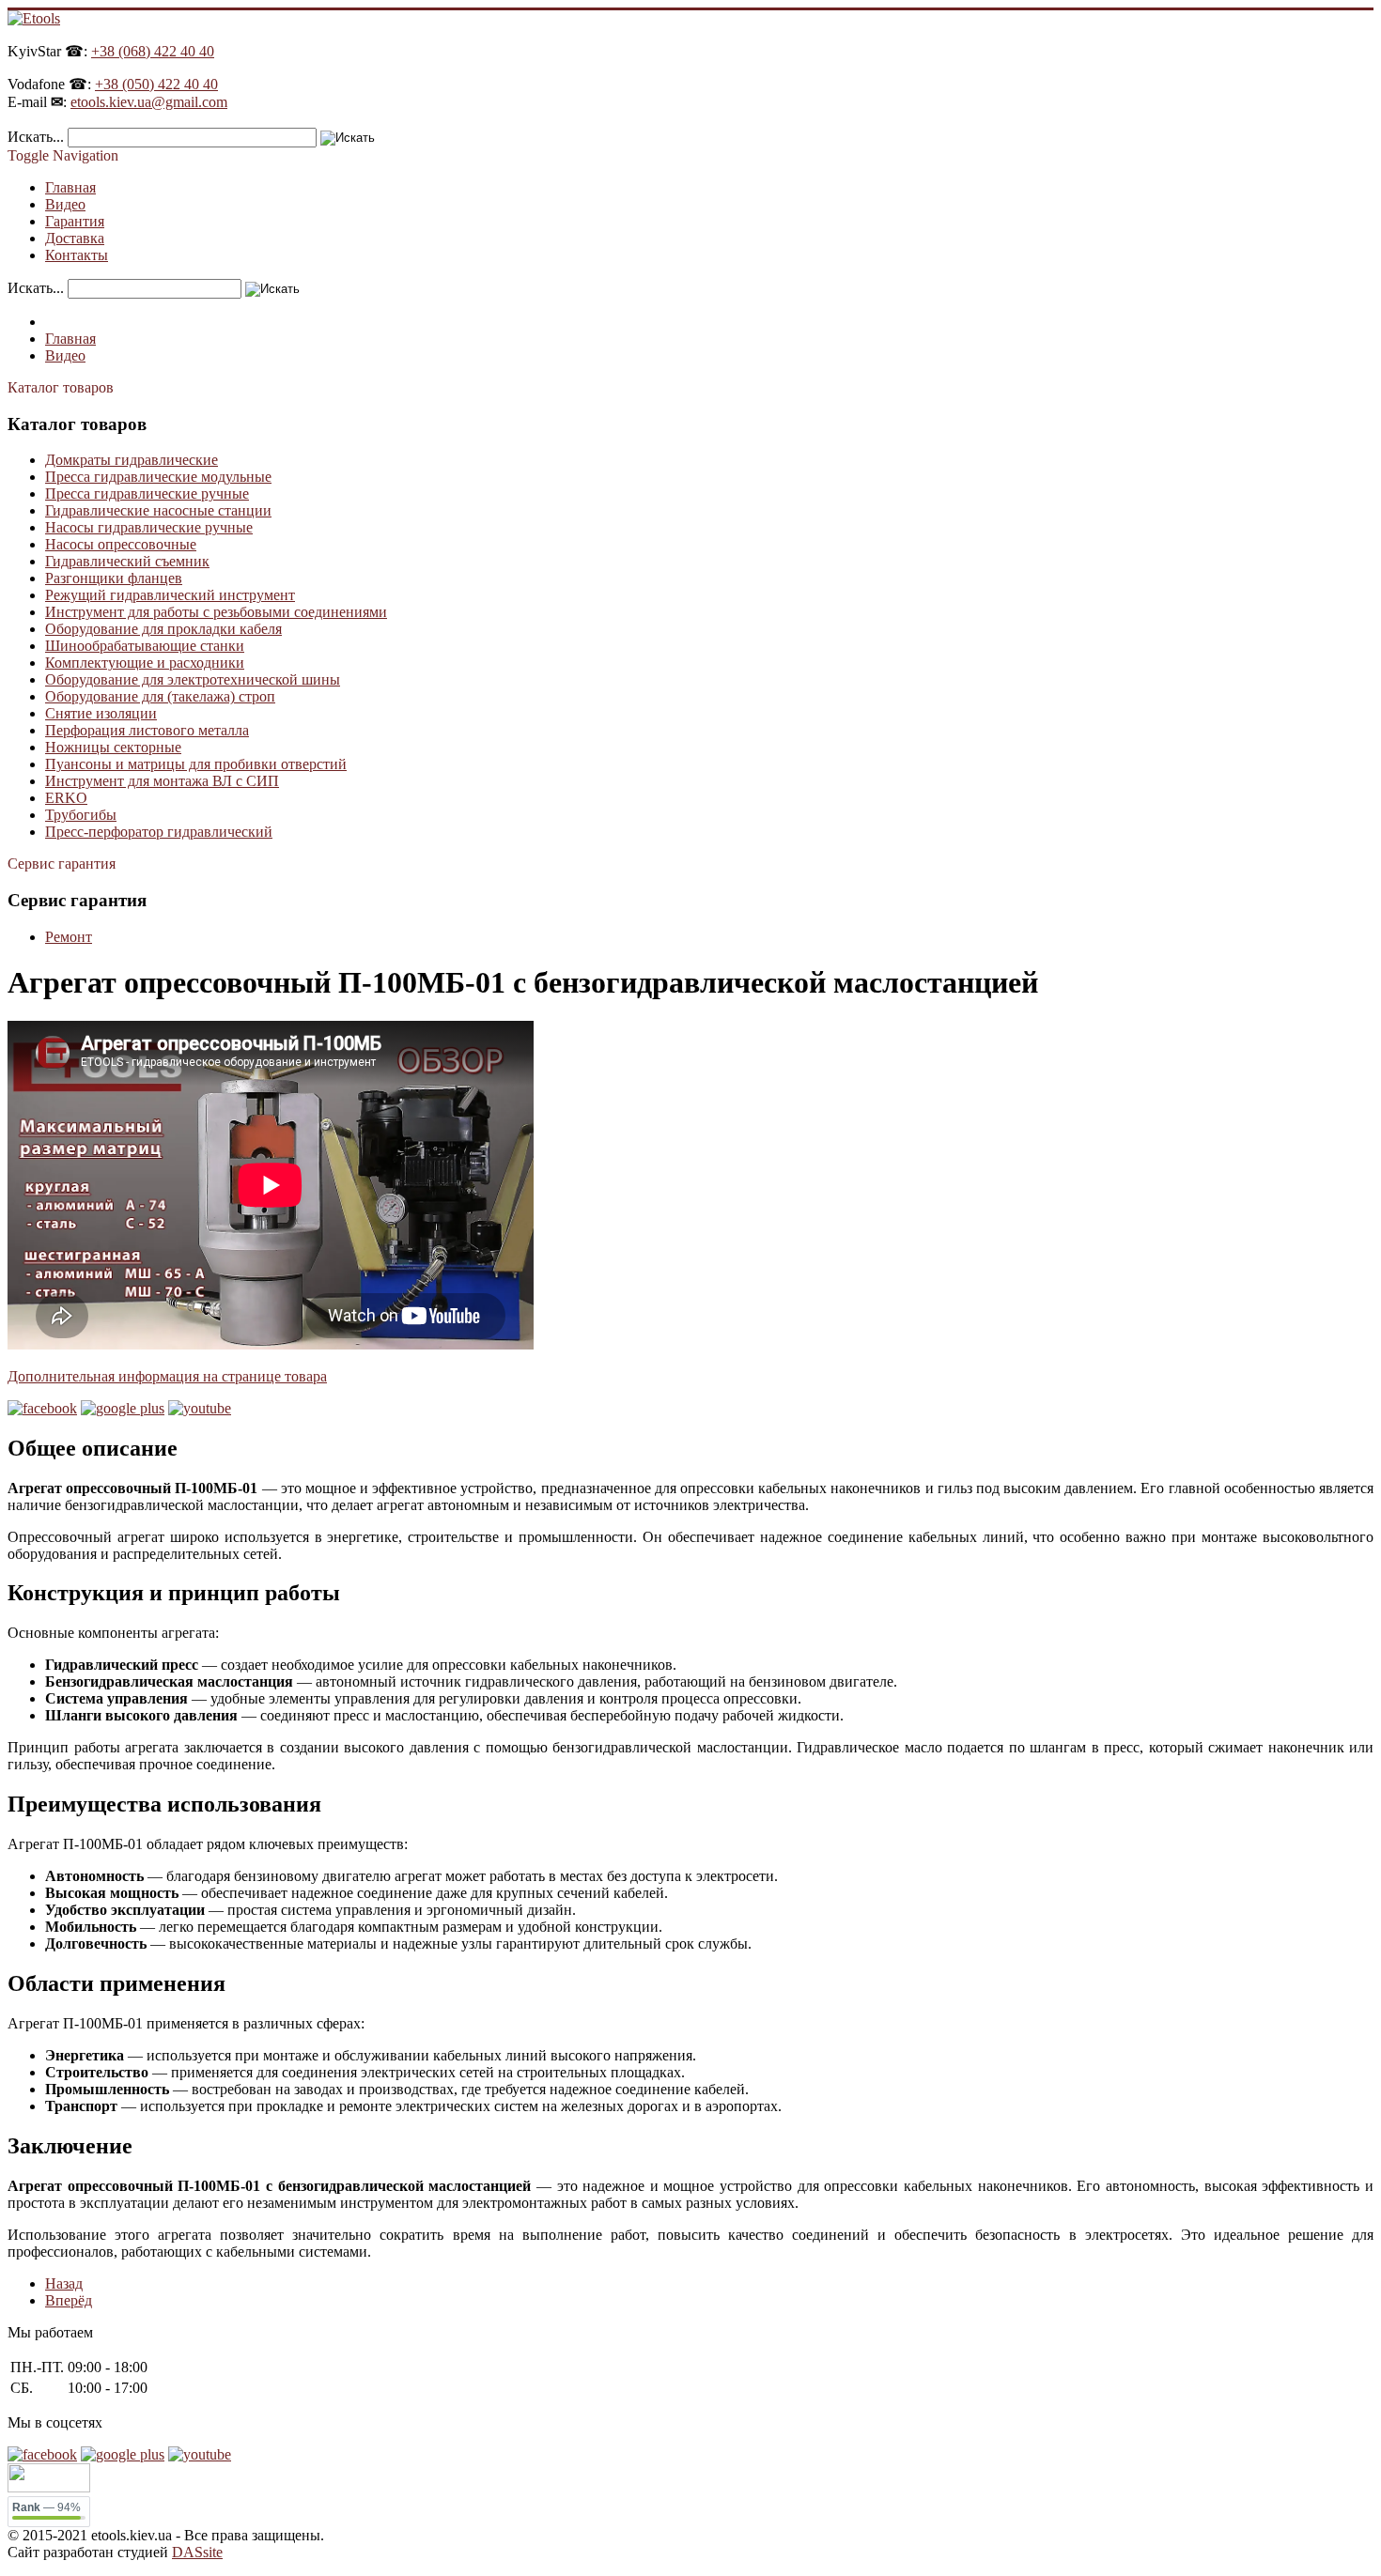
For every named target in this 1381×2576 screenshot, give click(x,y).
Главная (70, 187)
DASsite (197, 2552)
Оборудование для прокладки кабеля (163, 629)
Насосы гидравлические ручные (149, 527)
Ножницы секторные (113, 747)
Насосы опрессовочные (121, 544)
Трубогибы (81, 815)
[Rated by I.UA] (49, 2487)
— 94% (47, 2507)
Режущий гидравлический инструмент (170, 595)
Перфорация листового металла (147, 730)
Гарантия (75, 221)
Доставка (75, 238)
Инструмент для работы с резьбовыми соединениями (216, 612)
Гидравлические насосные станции (158, 510)
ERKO (66, 798)
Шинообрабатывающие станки (145, 646)
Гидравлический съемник (127, 561)
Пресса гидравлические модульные (158, 477)
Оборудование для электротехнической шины (193, 679)
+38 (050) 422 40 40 (156, 84)
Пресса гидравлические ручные (147, 494)
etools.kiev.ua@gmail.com (149, 102)
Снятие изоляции (101, 713)
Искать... (36, 137)
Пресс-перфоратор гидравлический (159, 832)
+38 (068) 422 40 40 (153, 51)
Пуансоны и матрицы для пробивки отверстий (196, 764)
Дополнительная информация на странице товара (167, 1376)
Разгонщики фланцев (114, 578)
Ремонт (69, 937)
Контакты (77, 255)
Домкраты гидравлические (132, 460)
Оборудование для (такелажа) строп (160, 696)
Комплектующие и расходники (145, 663)
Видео (65, 204)
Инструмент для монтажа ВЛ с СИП (162, 781)
